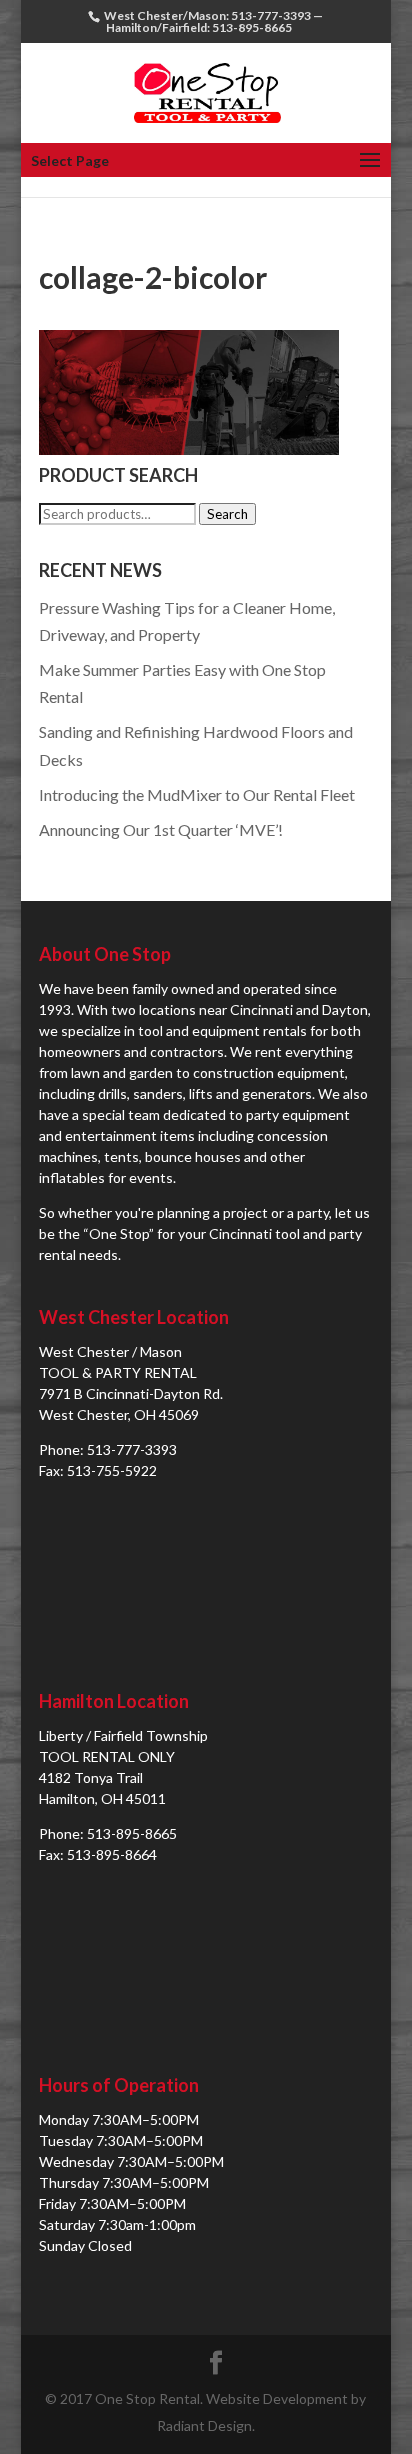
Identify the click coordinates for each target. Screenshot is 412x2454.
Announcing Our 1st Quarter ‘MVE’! (161, 829)
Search (227, 514)
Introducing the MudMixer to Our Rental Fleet (197, 794)
